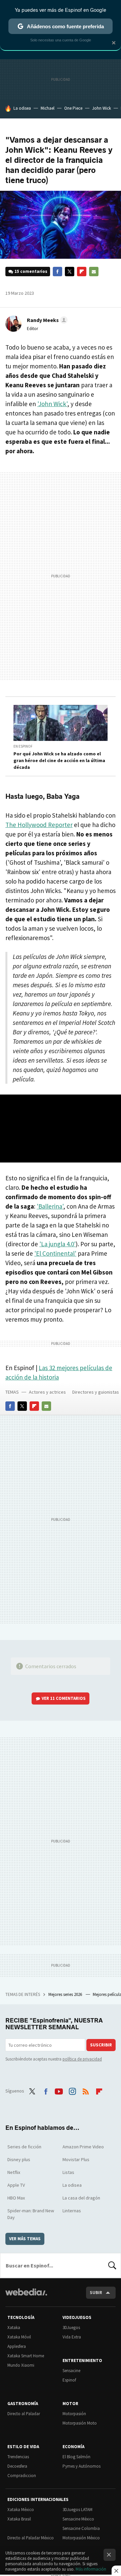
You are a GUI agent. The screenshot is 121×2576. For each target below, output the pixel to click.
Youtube (59, 2090)
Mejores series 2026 (66, 1994)
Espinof (69, 2380)
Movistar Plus (76, 2159)
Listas (68, 2172)
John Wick (102, 108)
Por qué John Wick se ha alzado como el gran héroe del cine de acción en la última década (59, 760)
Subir (96, 2293)
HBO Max (16, 2198)
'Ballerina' (50, 1206)
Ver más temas (25, 2239)
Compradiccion (22, 2476)
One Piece (73, 108)
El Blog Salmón (76, 2457)
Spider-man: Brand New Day (31, 2214)
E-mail (94, 272)
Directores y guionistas (96, 1392)
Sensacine (71, 2371)
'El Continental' (55, 1253)
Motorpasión (74, 2414)
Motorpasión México (81, 2538)
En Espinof (23, 746)
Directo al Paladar (24, 2414)
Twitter (70, 272)
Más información (91, 2569)
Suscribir (101, 2045)
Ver (64, 1698)
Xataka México (21, 2510)
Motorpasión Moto (80, 2423)
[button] (46, 320)
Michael (48, 108)
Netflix (14, 2172)
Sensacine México (78, 2519)
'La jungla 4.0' (57, 1244)
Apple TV (16, 2185)
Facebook (57, 272)
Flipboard (82, 272)
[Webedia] (26, 2297)
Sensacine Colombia (81, 2528)
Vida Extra (72, 2337)
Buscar (112, 2265)
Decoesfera (17, 2466)
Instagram (72, 2090)
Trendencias (18, 2457)
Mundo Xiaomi (21, 2365)
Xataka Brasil (19, 2519)
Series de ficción (24, 2147)
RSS (86, 2090)
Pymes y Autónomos (82, 2466)
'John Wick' (52, 404)
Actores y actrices (47, 1392)
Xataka (14, 2328)
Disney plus (19, 2159)
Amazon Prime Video (83, 2147)
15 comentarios (31, 271)
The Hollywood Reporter (39, 825)
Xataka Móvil (19, 2337)
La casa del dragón (81, 2198)
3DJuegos (71, 2328)
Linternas (72, 2211)
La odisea (22, 108)
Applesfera (17, 2346)
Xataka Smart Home (26, 2356)
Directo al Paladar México (31, 2538)
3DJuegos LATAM (77, 2510)
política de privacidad (82, 2059)
